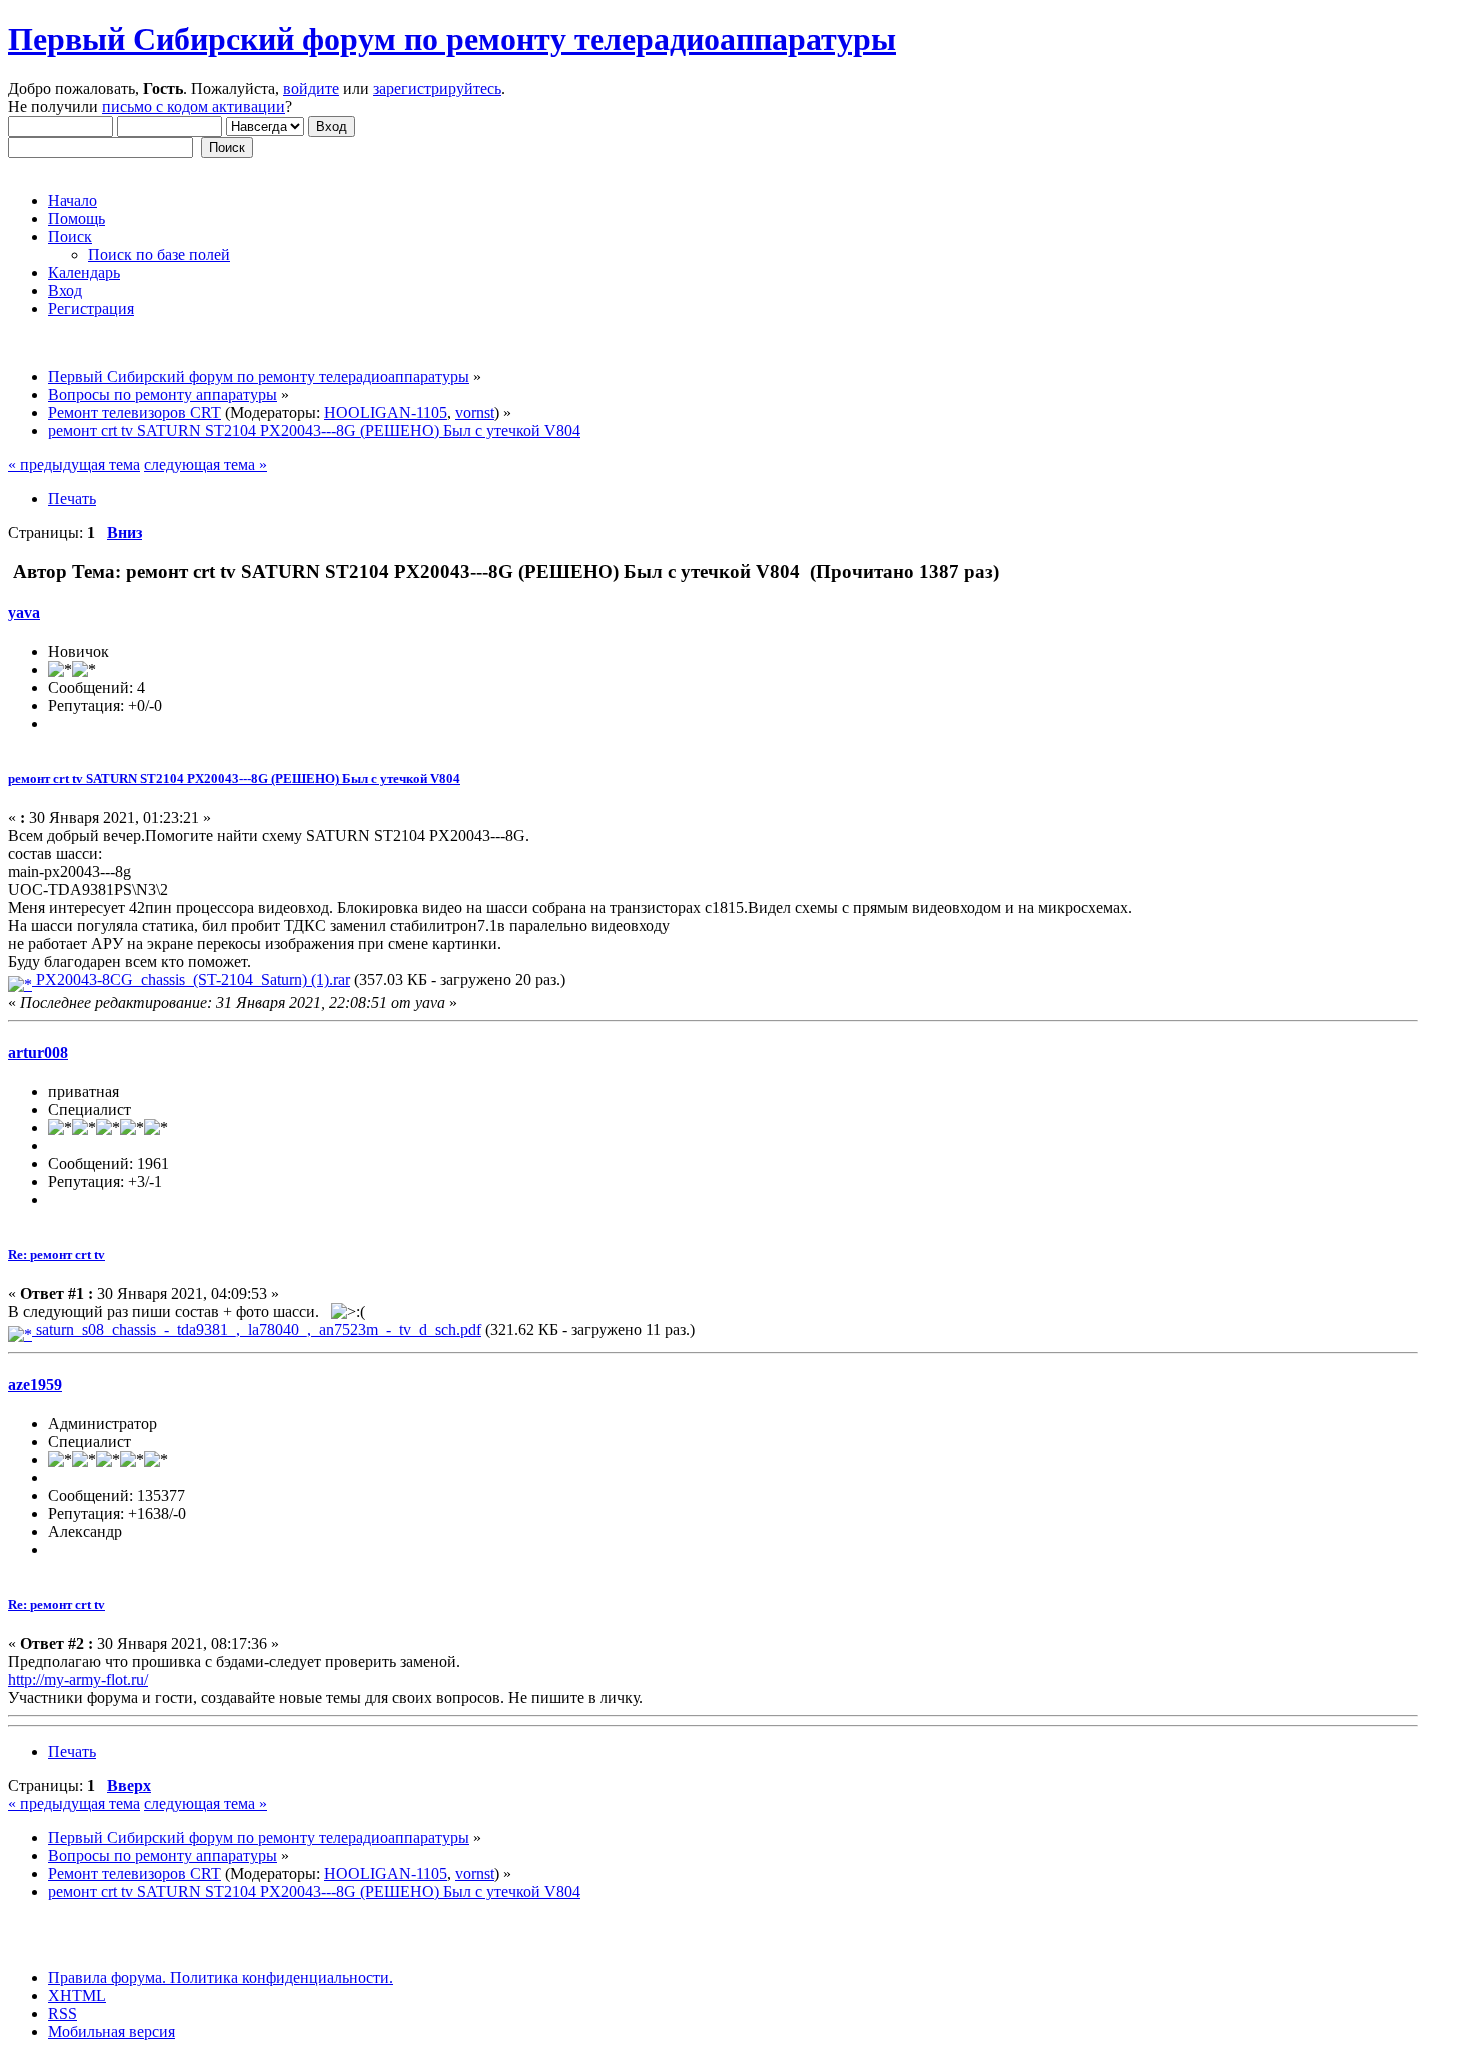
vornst (474, 412)
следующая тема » (205, 464)
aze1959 (35, 1384)
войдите (311, 88)
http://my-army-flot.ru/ (78, 1679)
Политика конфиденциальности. (279, 1977)
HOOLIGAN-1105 (385, 412)
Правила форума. (107, 1977)
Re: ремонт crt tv (56, 1254)
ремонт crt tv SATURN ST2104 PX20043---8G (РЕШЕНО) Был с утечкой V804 (234, 778)
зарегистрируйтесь (437, 88)
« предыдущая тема (74, 464)
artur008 (38, 1052)
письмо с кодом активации (193, 106)
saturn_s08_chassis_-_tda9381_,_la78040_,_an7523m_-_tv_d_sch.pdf (256, 1329)
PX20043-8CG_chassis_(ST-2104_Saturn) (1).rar (191, 979)
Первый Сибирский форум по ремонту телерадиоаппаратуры (452, 39)
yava (24, 612)
